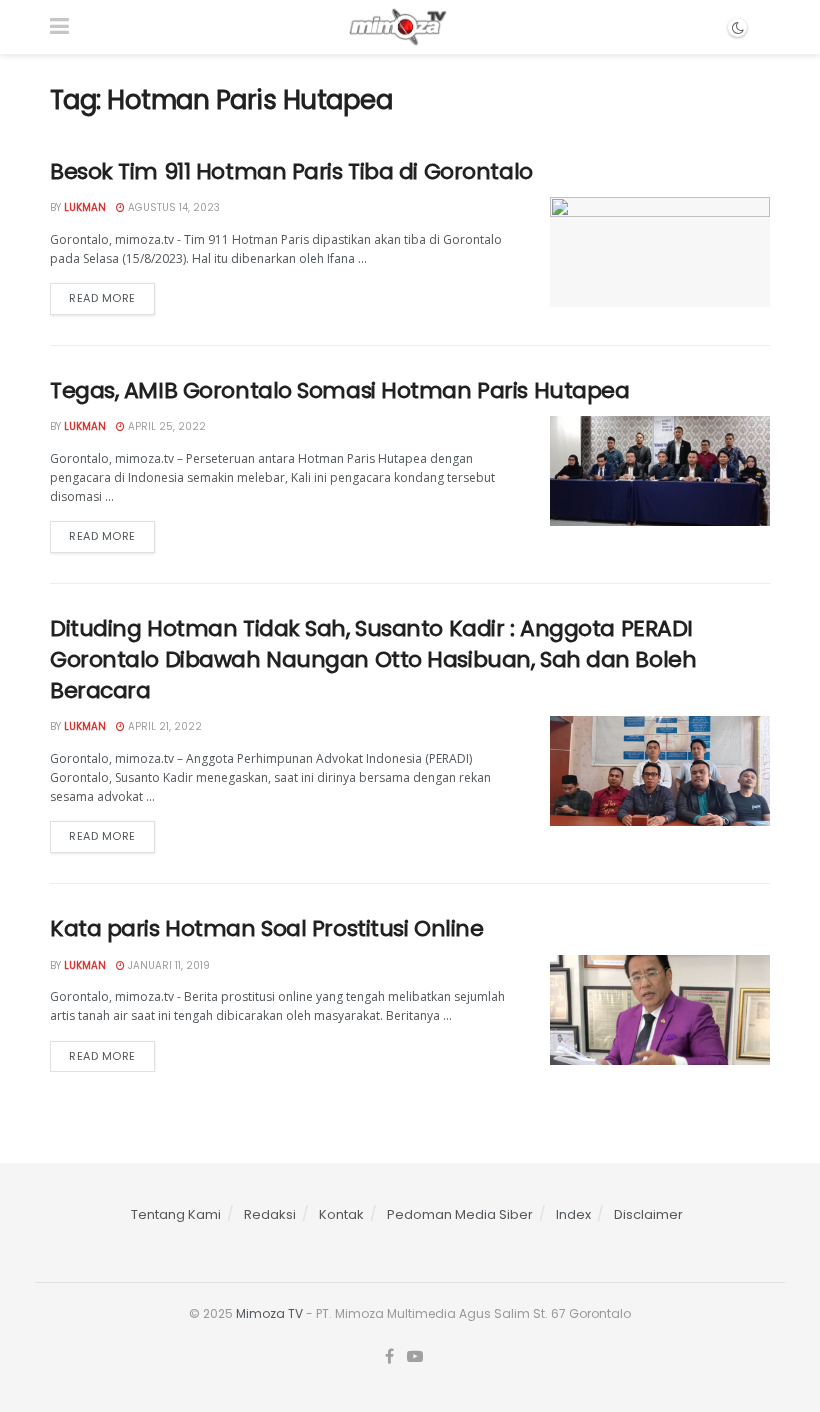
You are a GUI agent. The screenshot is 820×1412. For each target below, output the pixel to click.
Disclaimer (648, 1214)
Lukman (85, 207)
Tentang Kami (176, 1214)
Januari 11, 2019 (167, 965)
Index (573, 1214)
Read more (102, 298)
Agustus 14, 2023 (172, 207)
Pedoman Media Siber (460, 1214)
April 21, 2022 (163, 726)
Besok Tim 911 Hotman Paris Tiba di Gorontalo (291, 171)
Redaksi (270, 1214)
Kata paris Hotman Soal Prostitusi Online (266, 928)
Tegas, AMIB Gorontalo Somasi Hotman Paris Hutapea (339, 390)
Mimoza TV (269, 1313)
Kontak (341, 1214)
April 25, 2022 (165, 426)
